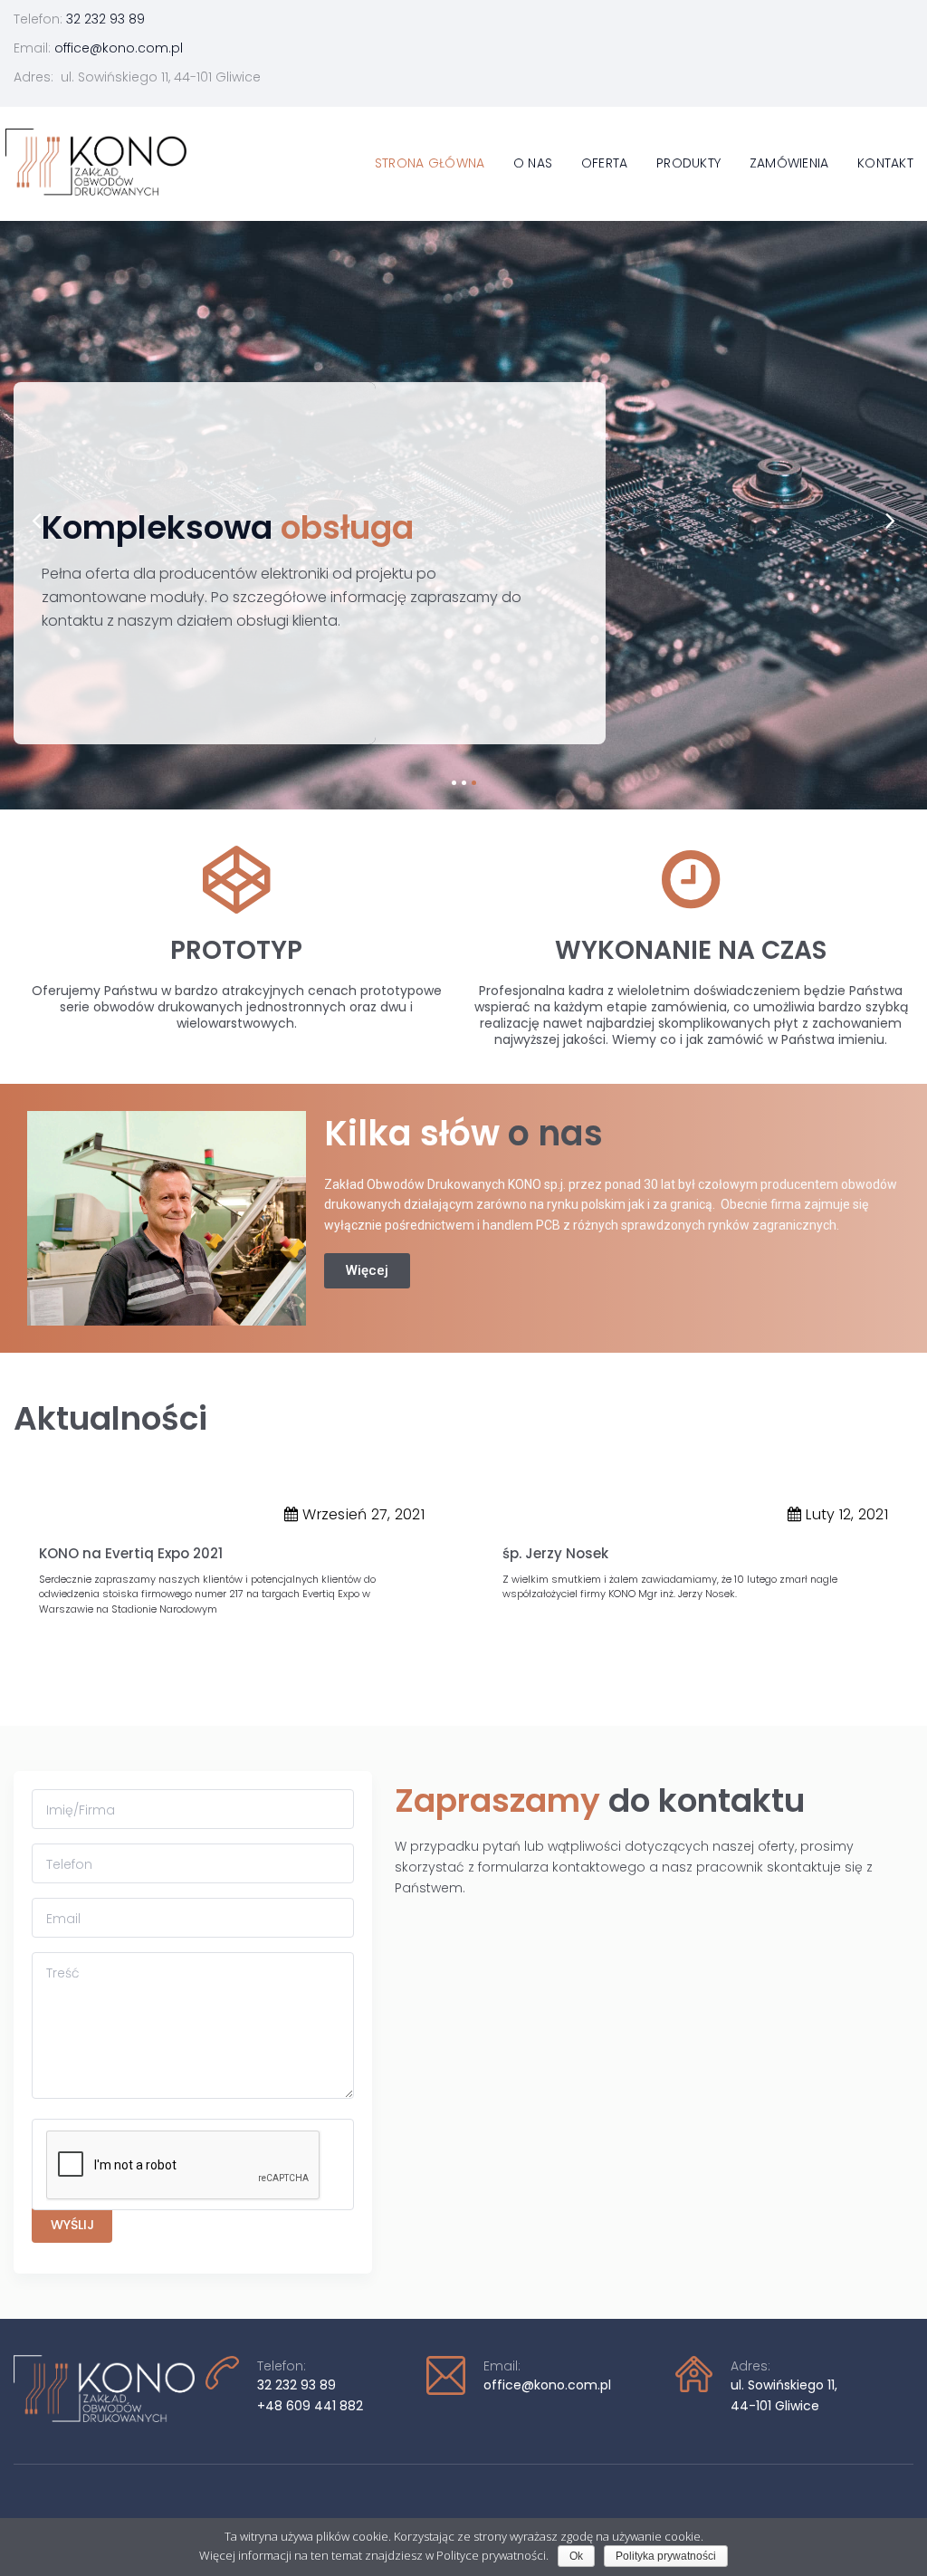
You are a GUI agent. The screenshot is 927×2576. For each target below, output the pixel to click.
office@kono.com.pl (119, 48)
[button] (367, 1271)
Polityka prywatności (666, 2556)
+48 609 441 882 (310, 2406)
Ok (576, 2556)
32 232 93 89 (105, 19)
